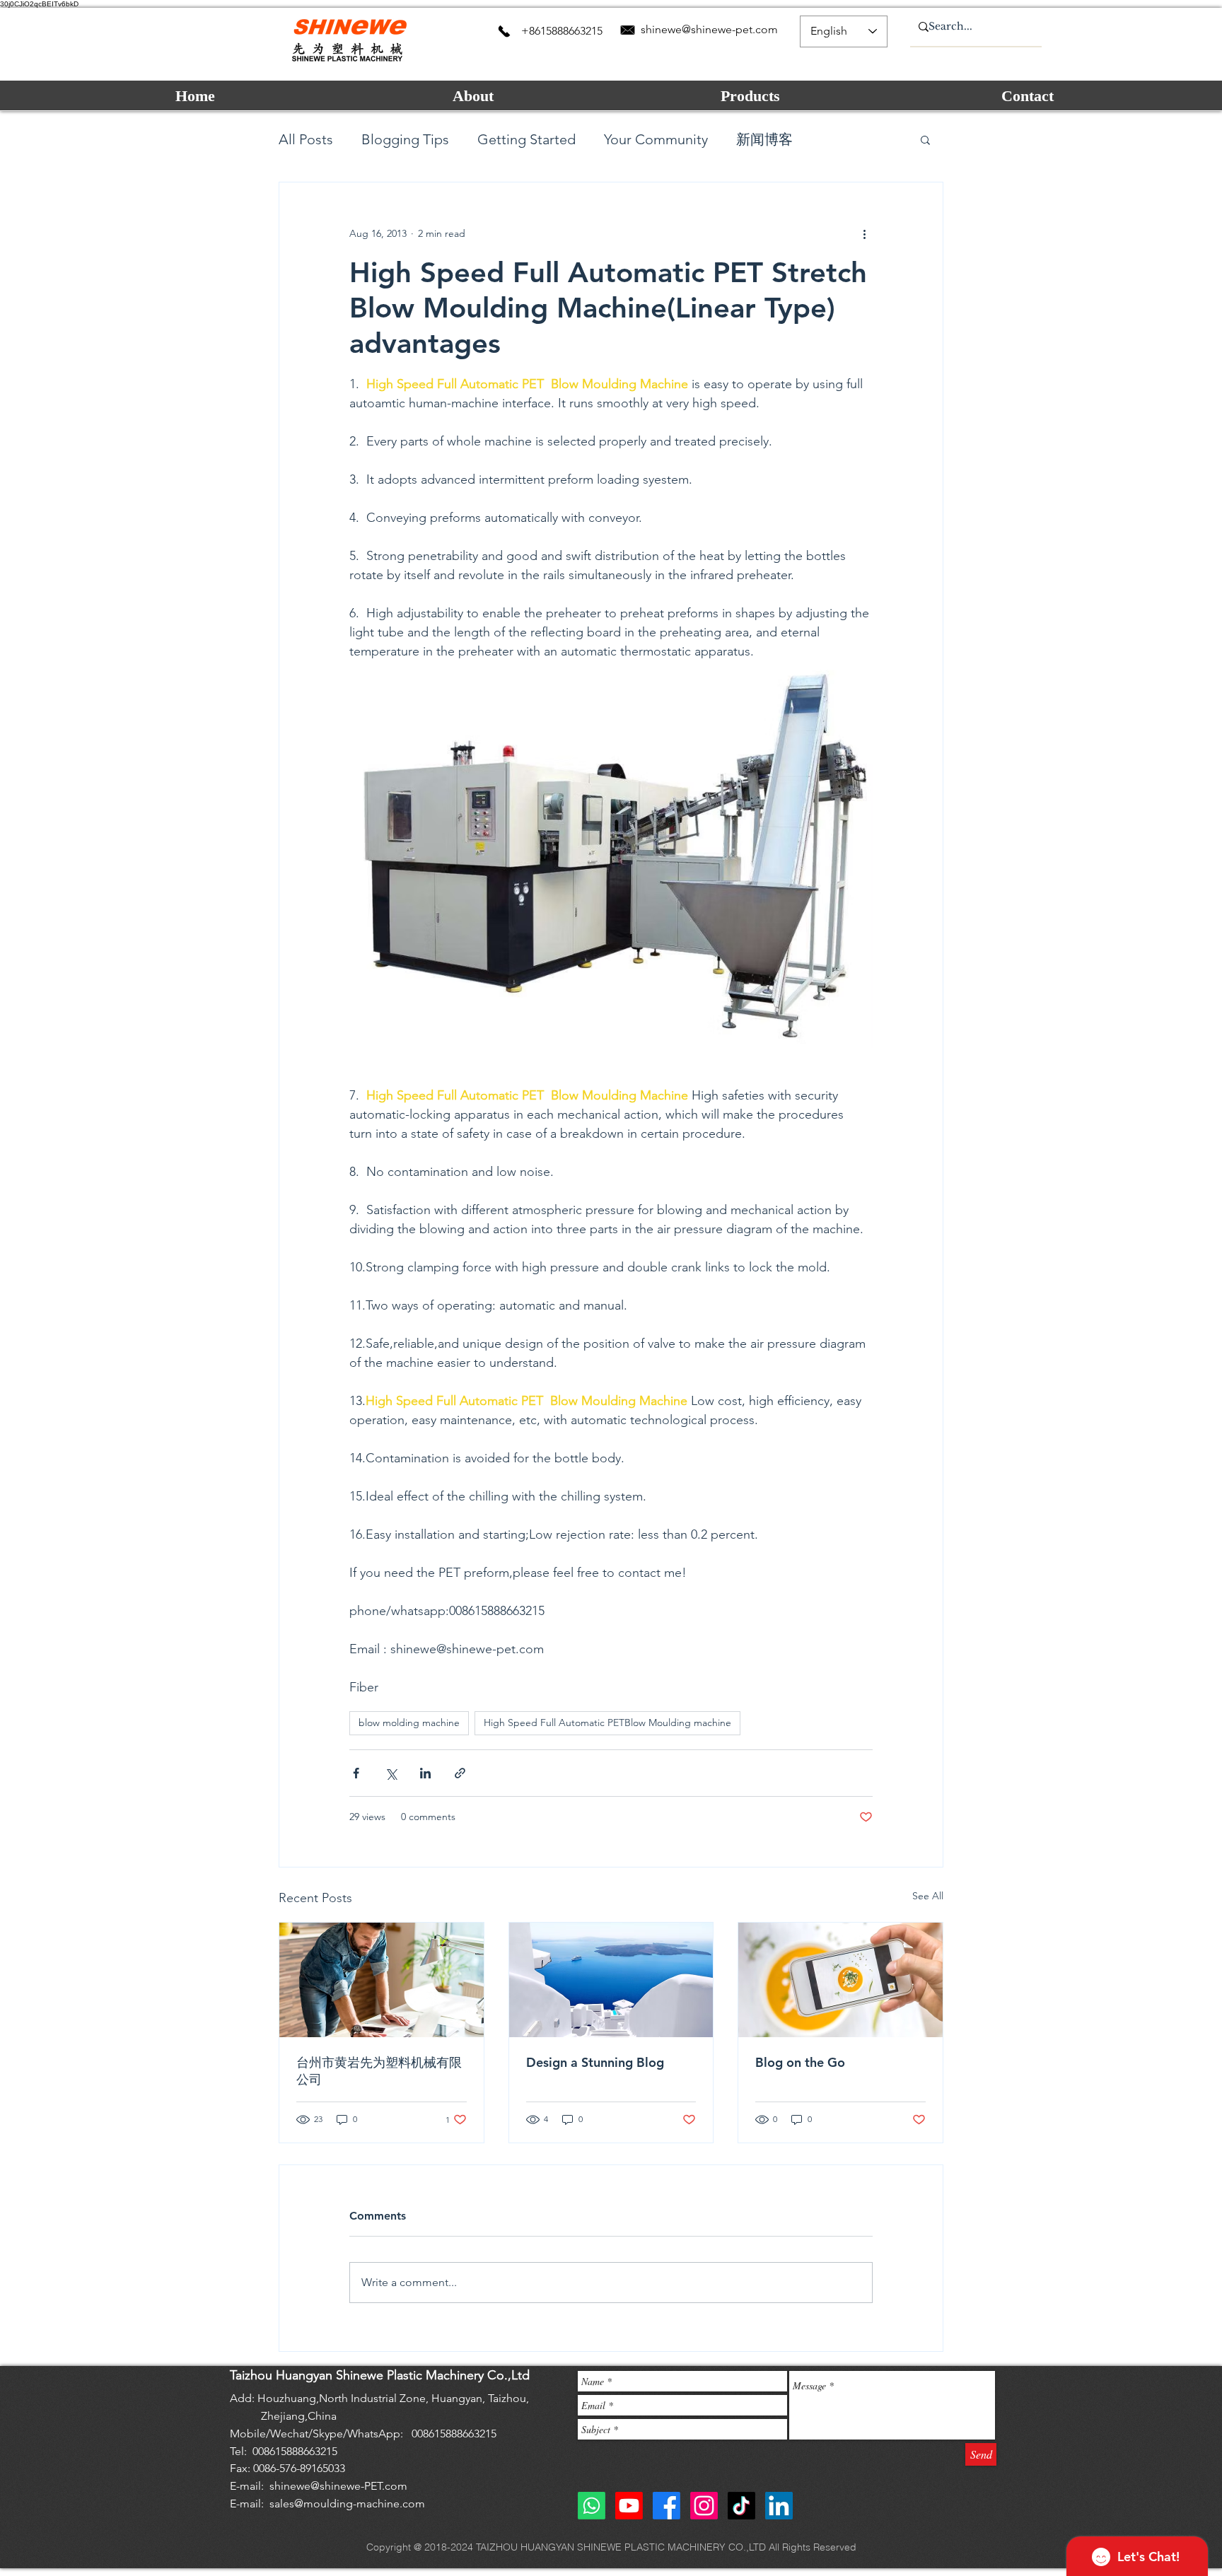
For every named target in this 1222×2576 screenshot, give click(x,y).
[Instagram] (704, 2506)
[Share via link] (460, 1773)
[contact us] (504, 31)
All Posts (306, 139)
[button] (925, 139)
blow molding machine (409, 1723)
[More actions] (864, 233)
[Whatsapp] (592, 2506)
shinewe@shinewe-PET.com (338, 2486)
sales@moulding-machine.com (347, 2504)
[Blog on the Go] (840, 1980)
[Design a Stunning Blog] (611, 1980)
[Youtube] (629, 2506)
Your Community (656, 139)
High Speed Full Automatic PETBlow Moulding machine (607, 1723)
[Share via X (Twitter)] (391, 1773)
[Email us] (628, 30)
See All (928, 1896)
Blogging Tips (405, 139)
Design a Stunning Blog (595, 2062)
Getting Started (526, 139)
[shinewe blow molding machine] (779, 2506)
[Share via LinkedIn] (425, 1773)
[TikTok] (741, 2506)
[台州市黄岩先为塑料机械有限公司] (382, 1980)
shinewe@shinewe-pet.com (709, 29)
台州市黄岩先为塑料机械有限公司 (379, 2071)
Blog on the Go (800, 2062)
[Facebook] (667, 2506)
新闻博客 (764, 139)
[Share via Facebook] (356, 1773)
